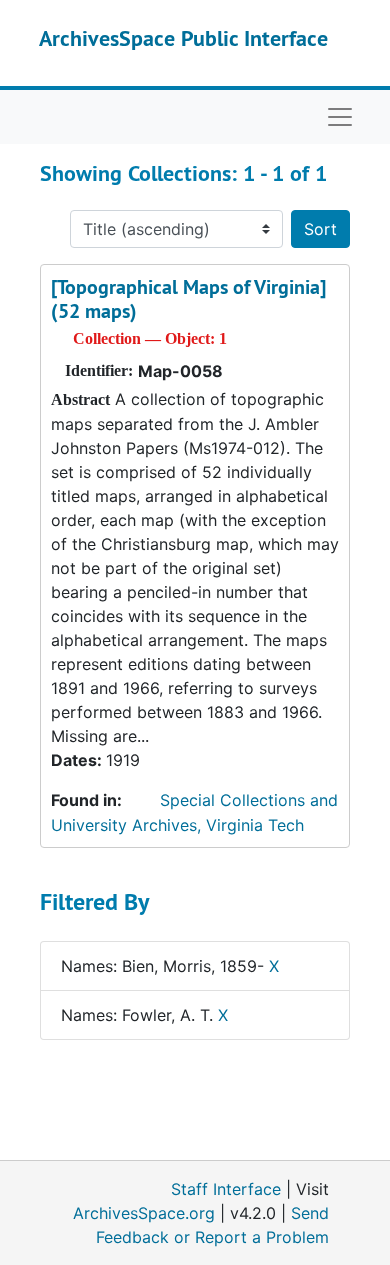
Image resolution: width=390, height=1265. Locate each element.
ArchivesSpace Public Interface (183, 38)
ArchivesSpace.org (144, 1213)
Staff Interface (226, 1189)
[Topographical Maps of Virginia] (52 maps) (188, 299)
